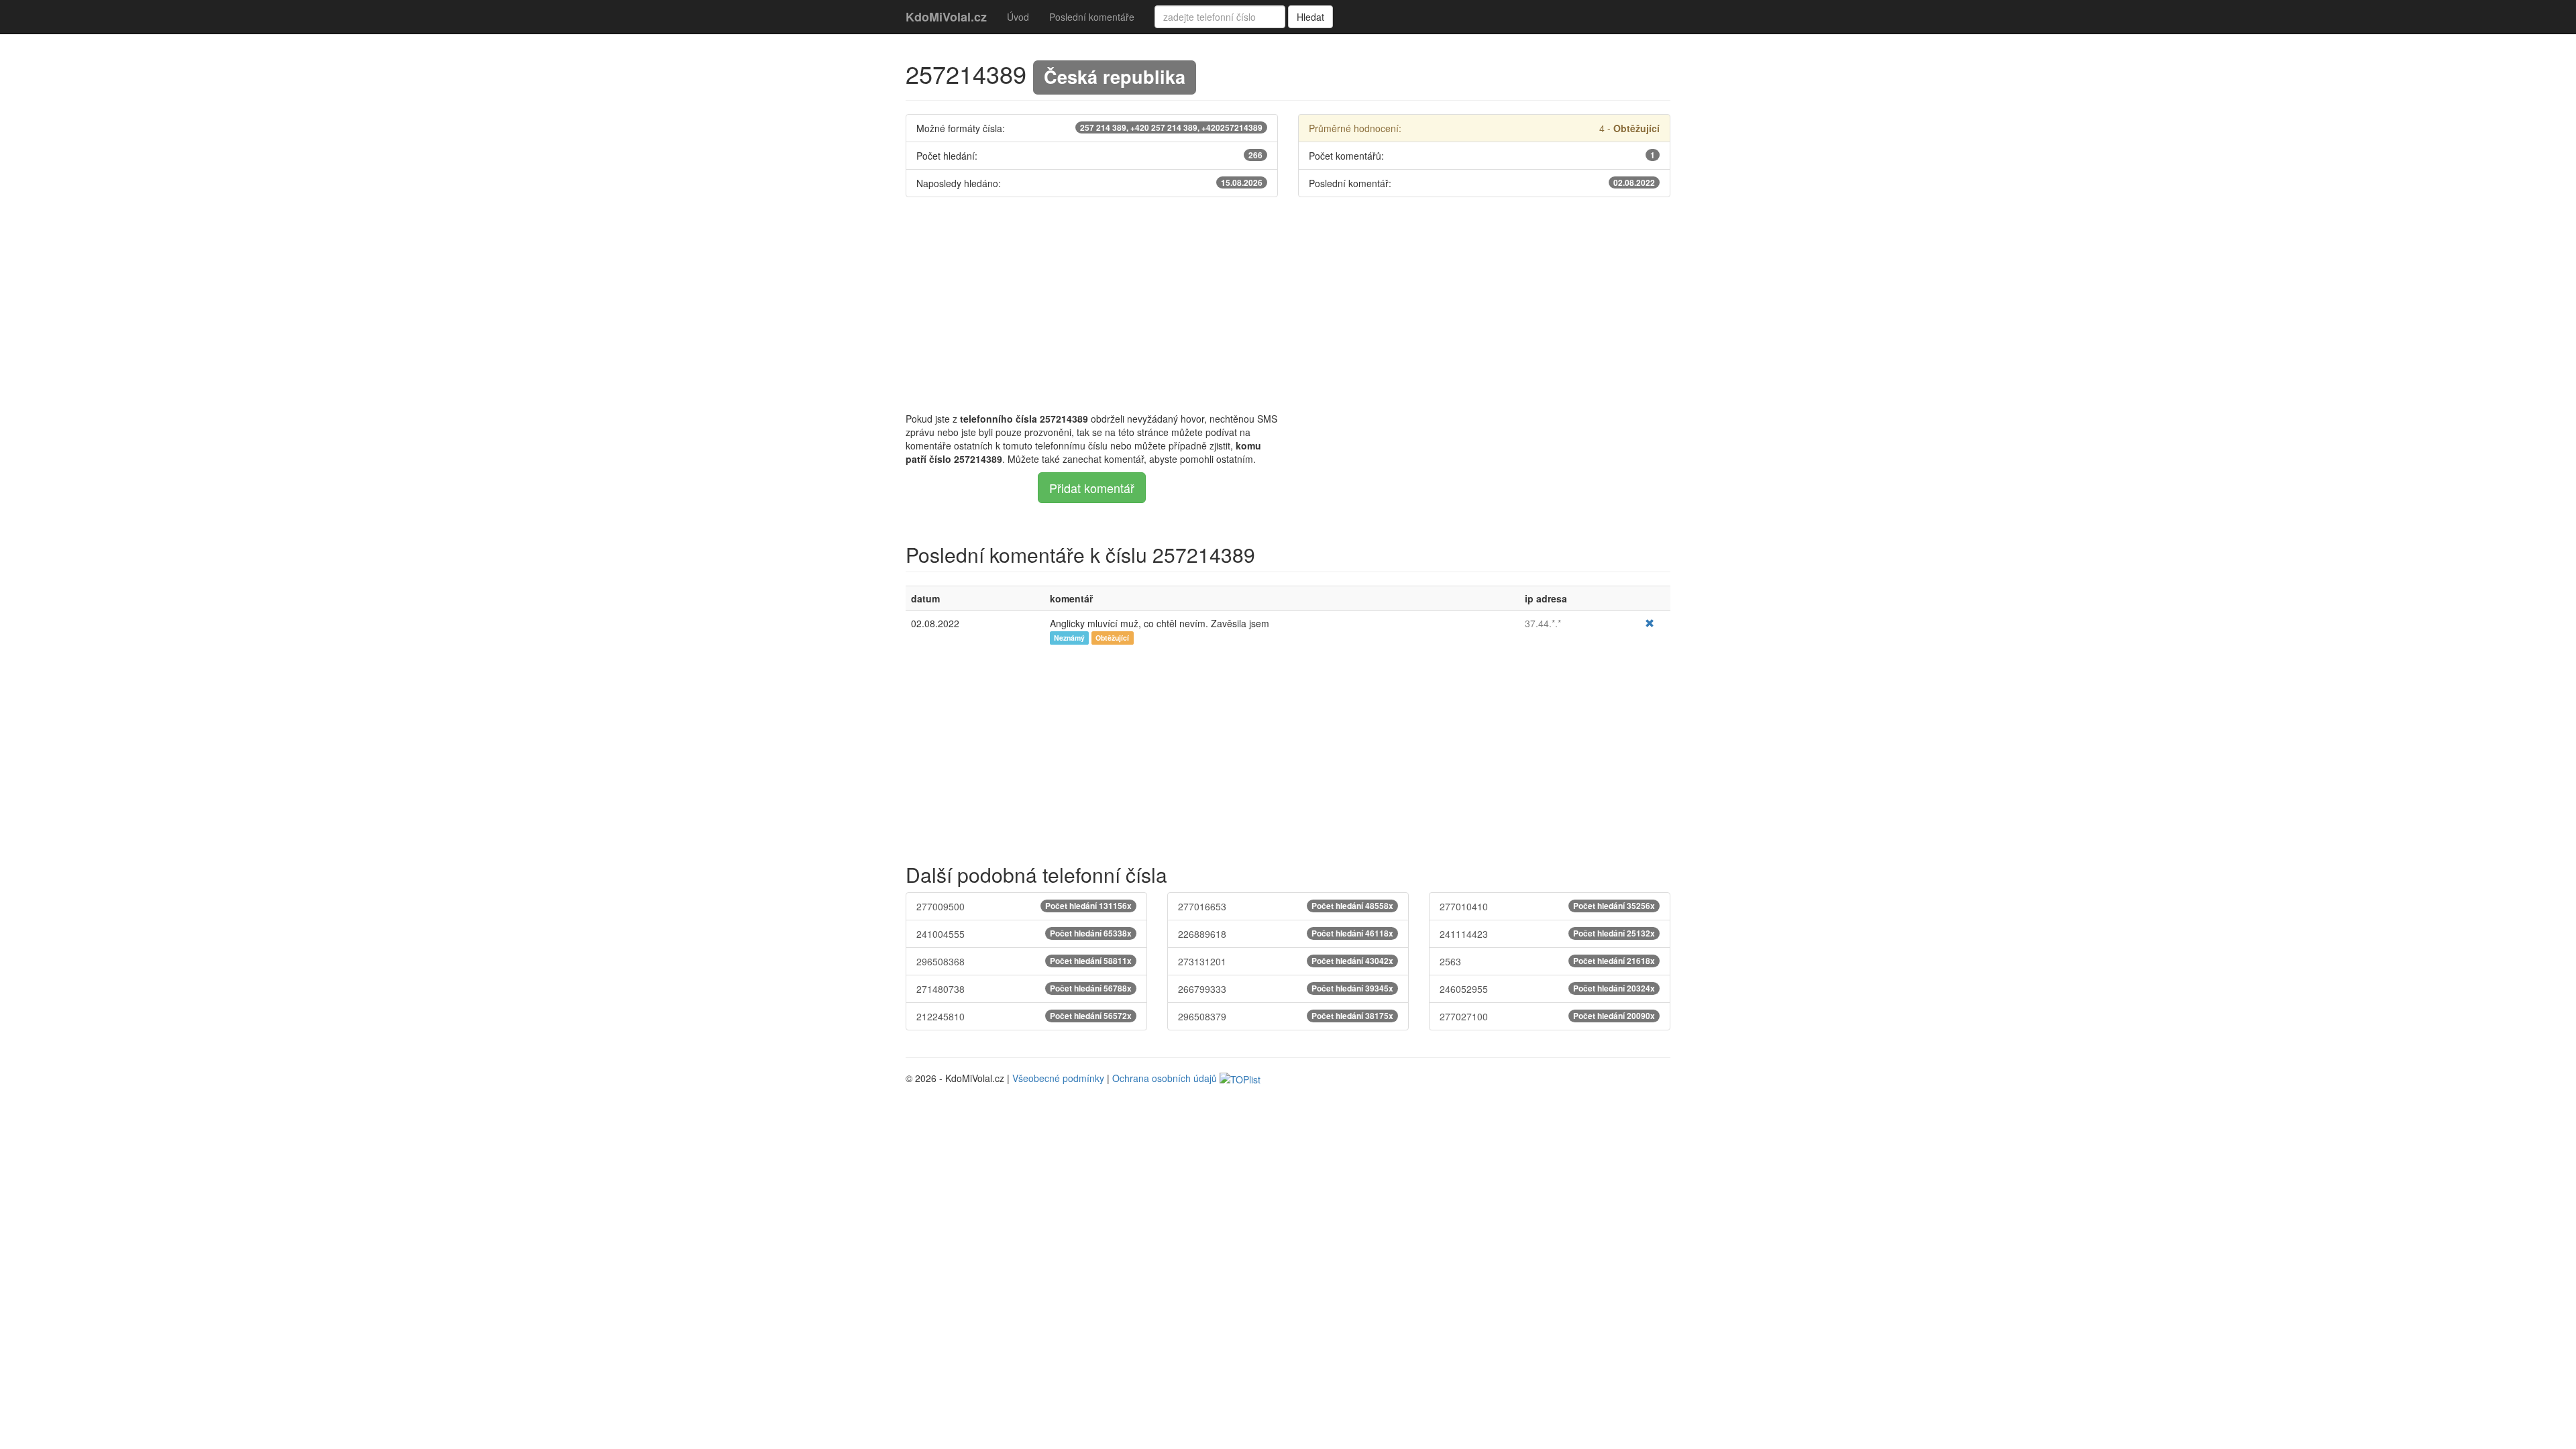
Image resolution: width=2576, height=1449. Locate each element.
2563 (1547, 961)
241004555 (1024, 934)
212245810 (1024, 1016)
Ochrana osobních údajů (1165, 1078)
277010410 (1547, 906)
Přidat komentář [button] (1092, 488)
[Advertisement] (1288, 305)
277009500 (1024, 906)
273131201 (1286, 961)
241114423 (1547, 934)
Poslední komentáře (1092, 17)
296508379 (1286, 1016)
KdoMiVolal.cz (946, 17)
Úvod (1018, 17)
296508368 (1024, 961)
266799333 (1286, 989)
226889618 (1286, 934)
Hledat (1310, 17)
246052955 (1547, 989)
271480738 (1024, 989)
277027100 (1547, 1016)
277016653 (1286, 906)
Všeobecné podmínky (1058, 1078)
